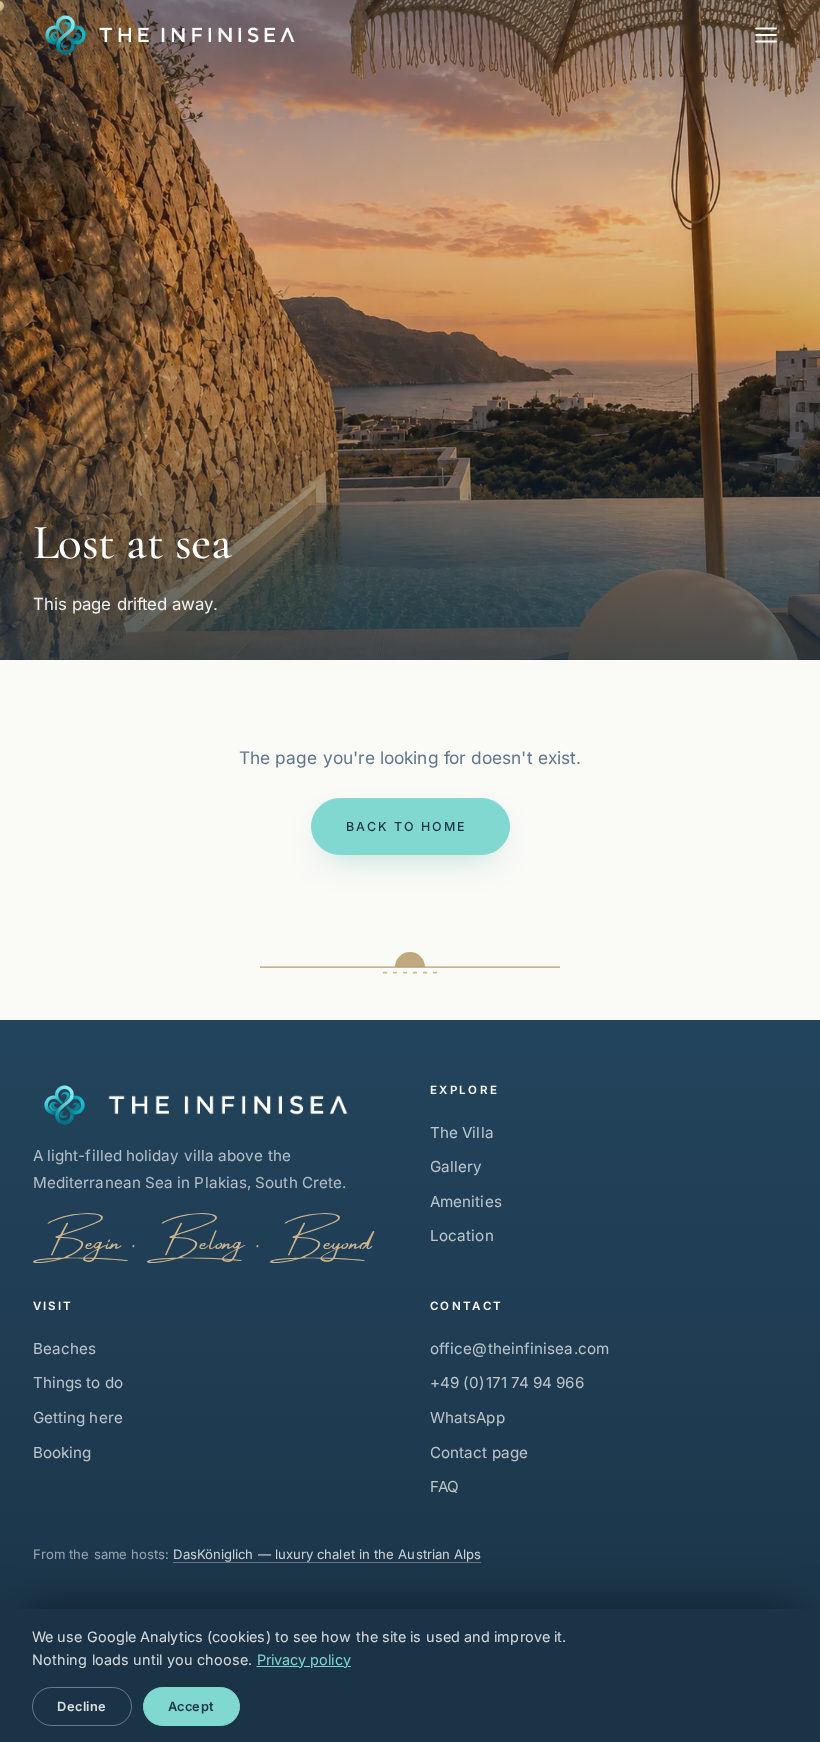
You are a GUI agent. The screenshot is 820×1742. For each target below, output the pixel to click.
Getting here (78, 1417)
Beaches (65, 1348)
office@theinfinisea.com (519, 1348)
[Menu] (766, 35)
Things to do (78, 1382)
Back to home (405, 826)
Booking (62, 1452)
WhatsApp (467, 1417)
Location (462, 1235)
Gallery (456, 1166)
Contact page (479, 1452)
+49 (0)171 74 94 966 (507, 1382)
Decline (82, 1706)
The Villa (462, 1132)
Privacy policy (304, 1659)
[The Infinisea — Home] (164, 35)
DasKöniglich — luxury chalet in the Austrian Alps (327, 1554)
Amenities (466, 1201)
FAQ (444, 1486)
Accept (191, 1706)
